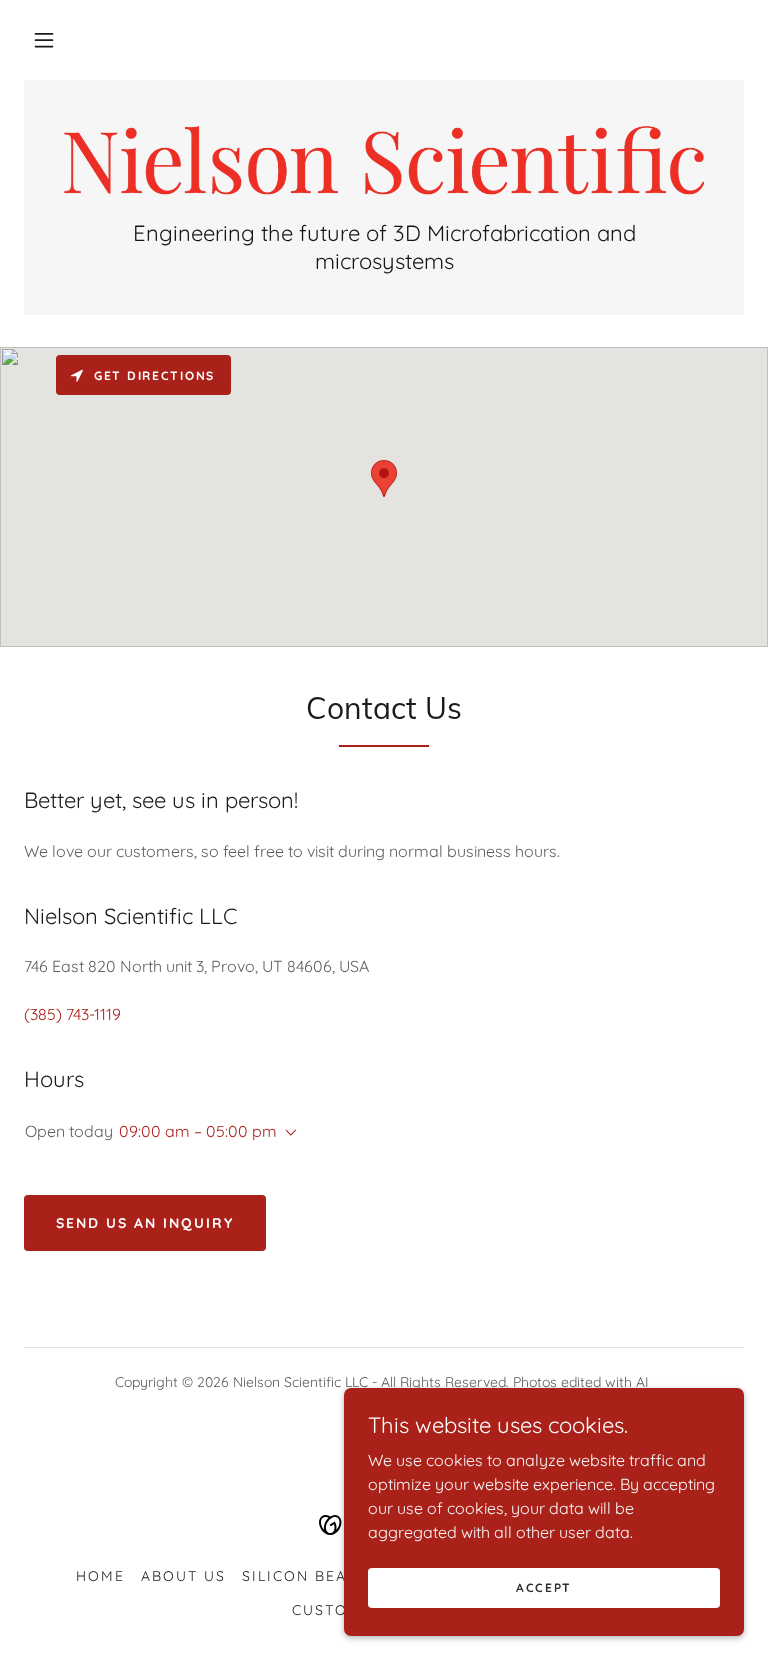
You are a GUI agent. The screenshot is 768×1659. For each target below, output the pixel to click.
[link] (384, 160)
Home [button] (100, 1576)
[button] (44, 40)
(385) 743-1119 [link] (72, 1014)
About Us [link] (183, 1576)
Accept (544, 1587)
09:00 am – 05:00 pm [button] (198, 1131)
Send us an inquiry (145, 1223)
